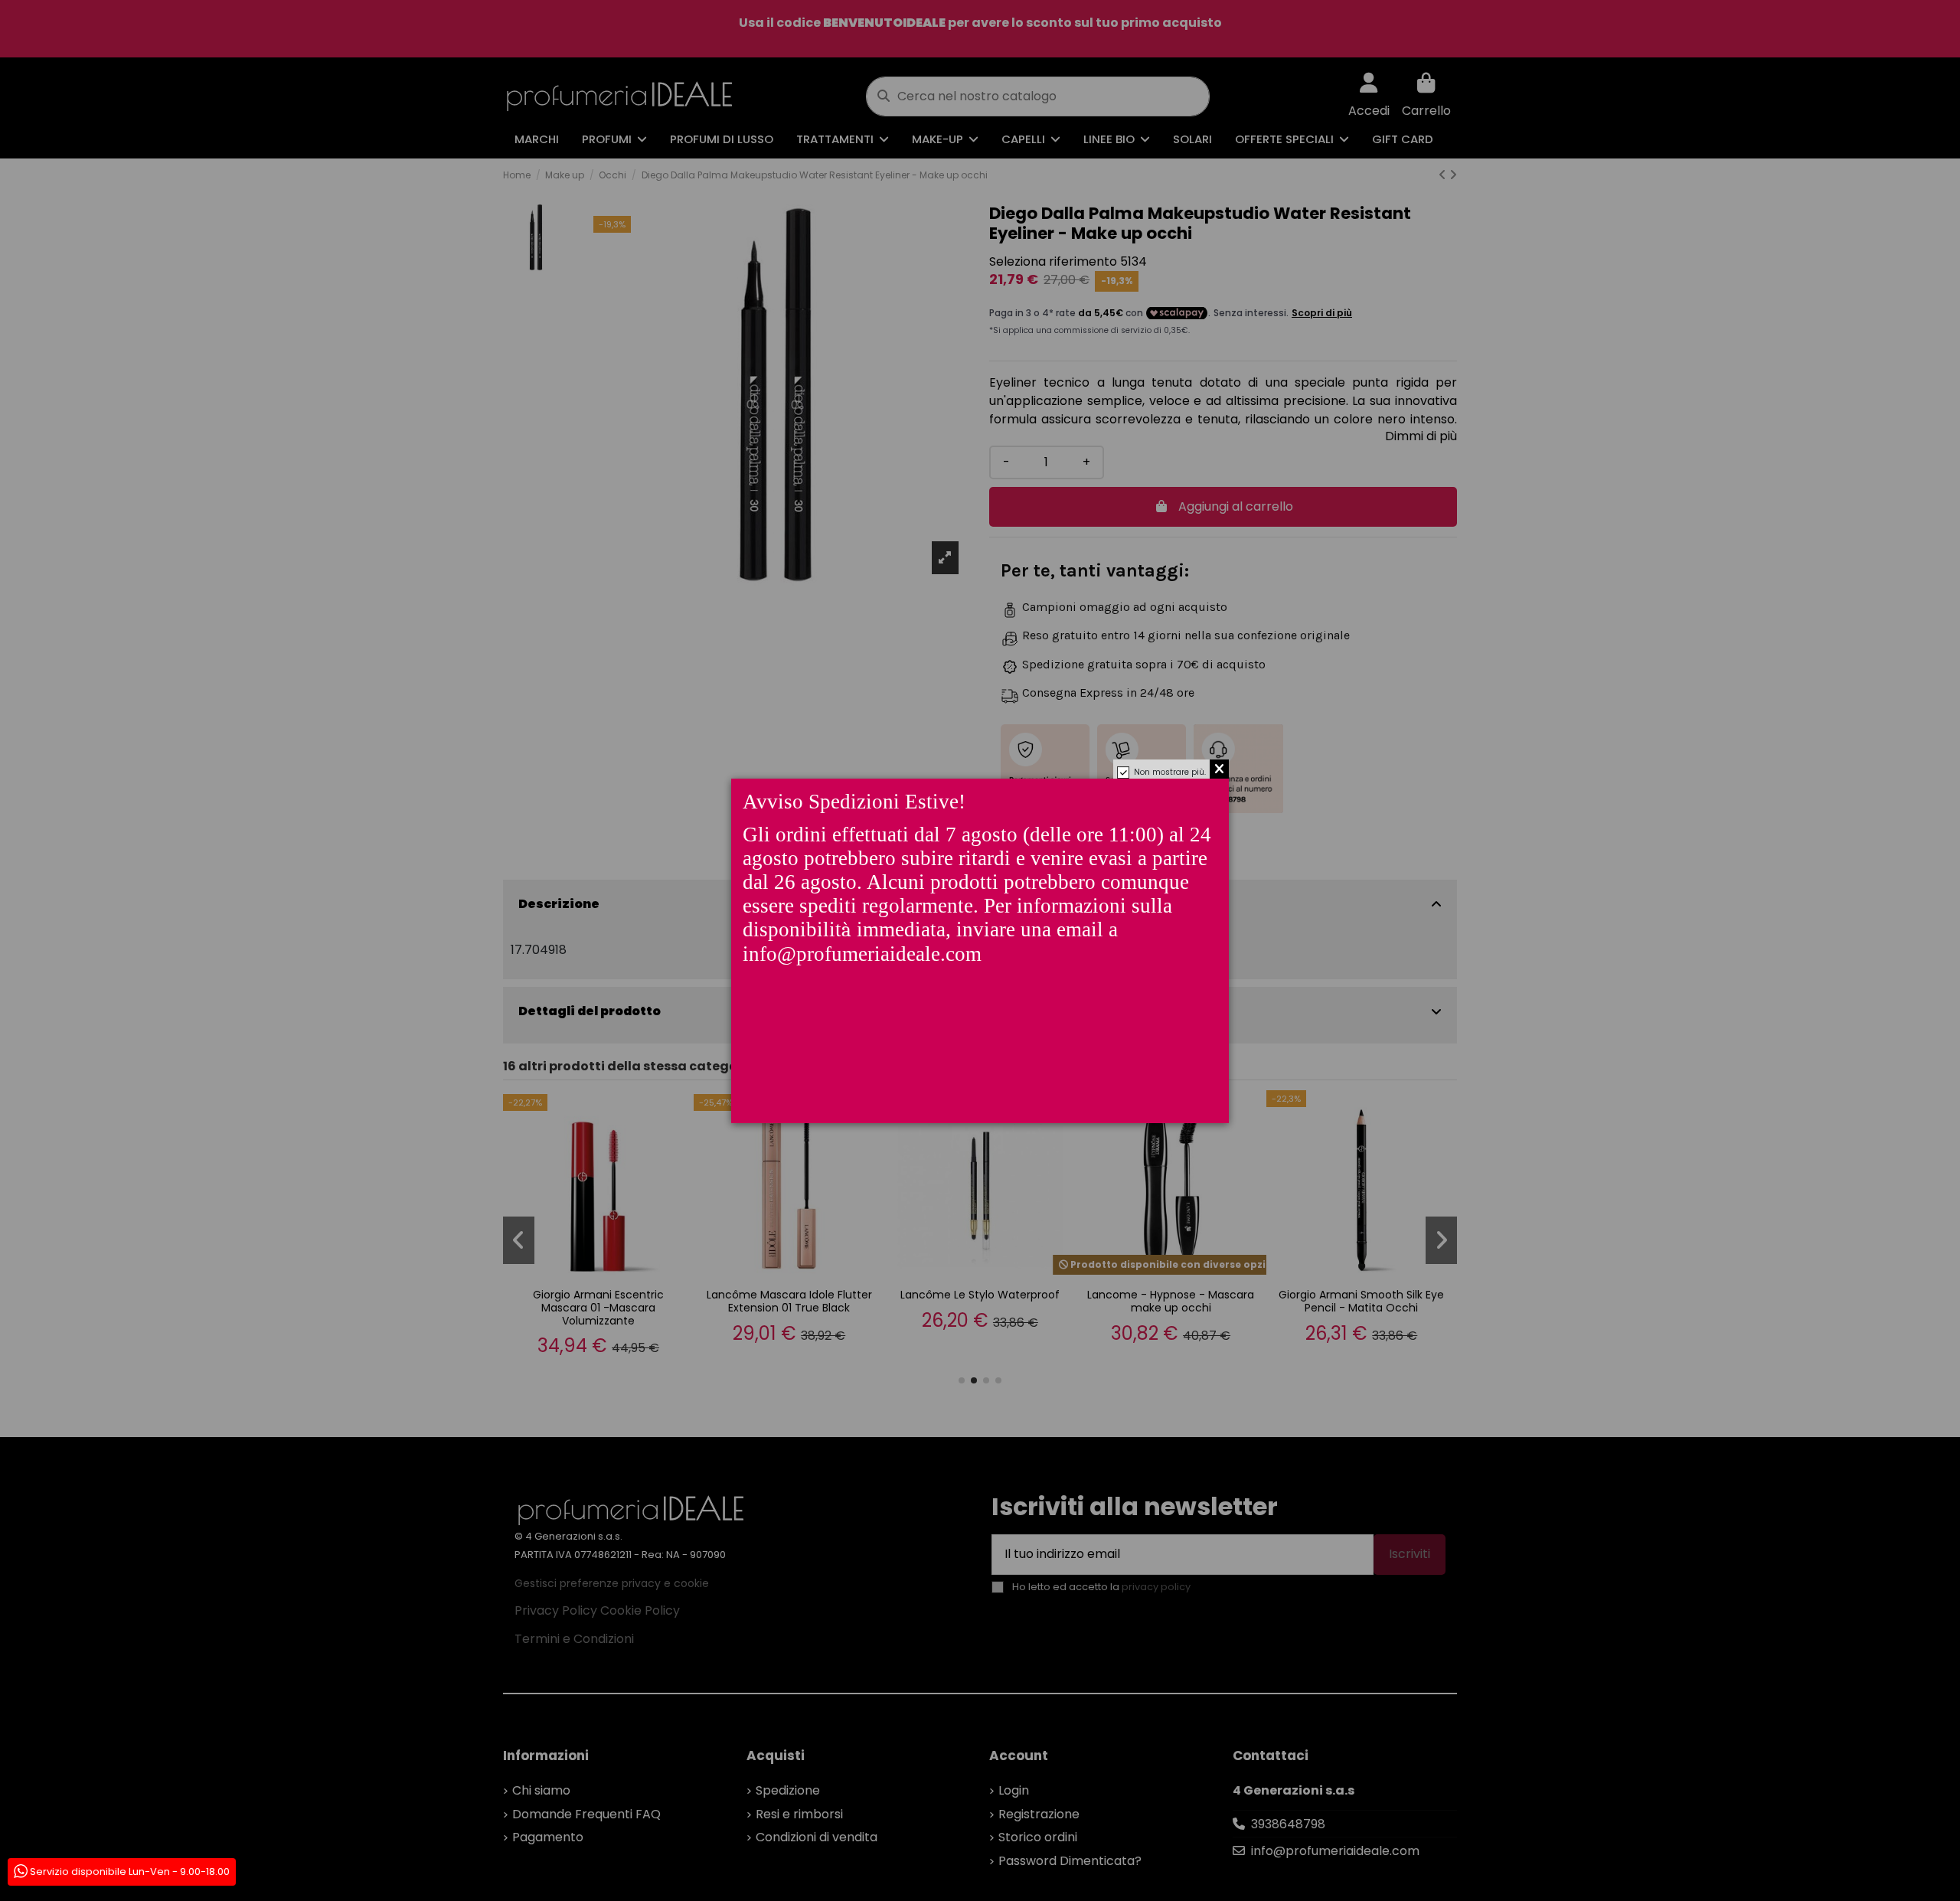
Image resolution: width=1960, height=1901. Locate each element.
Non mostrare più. (1170, 772)
